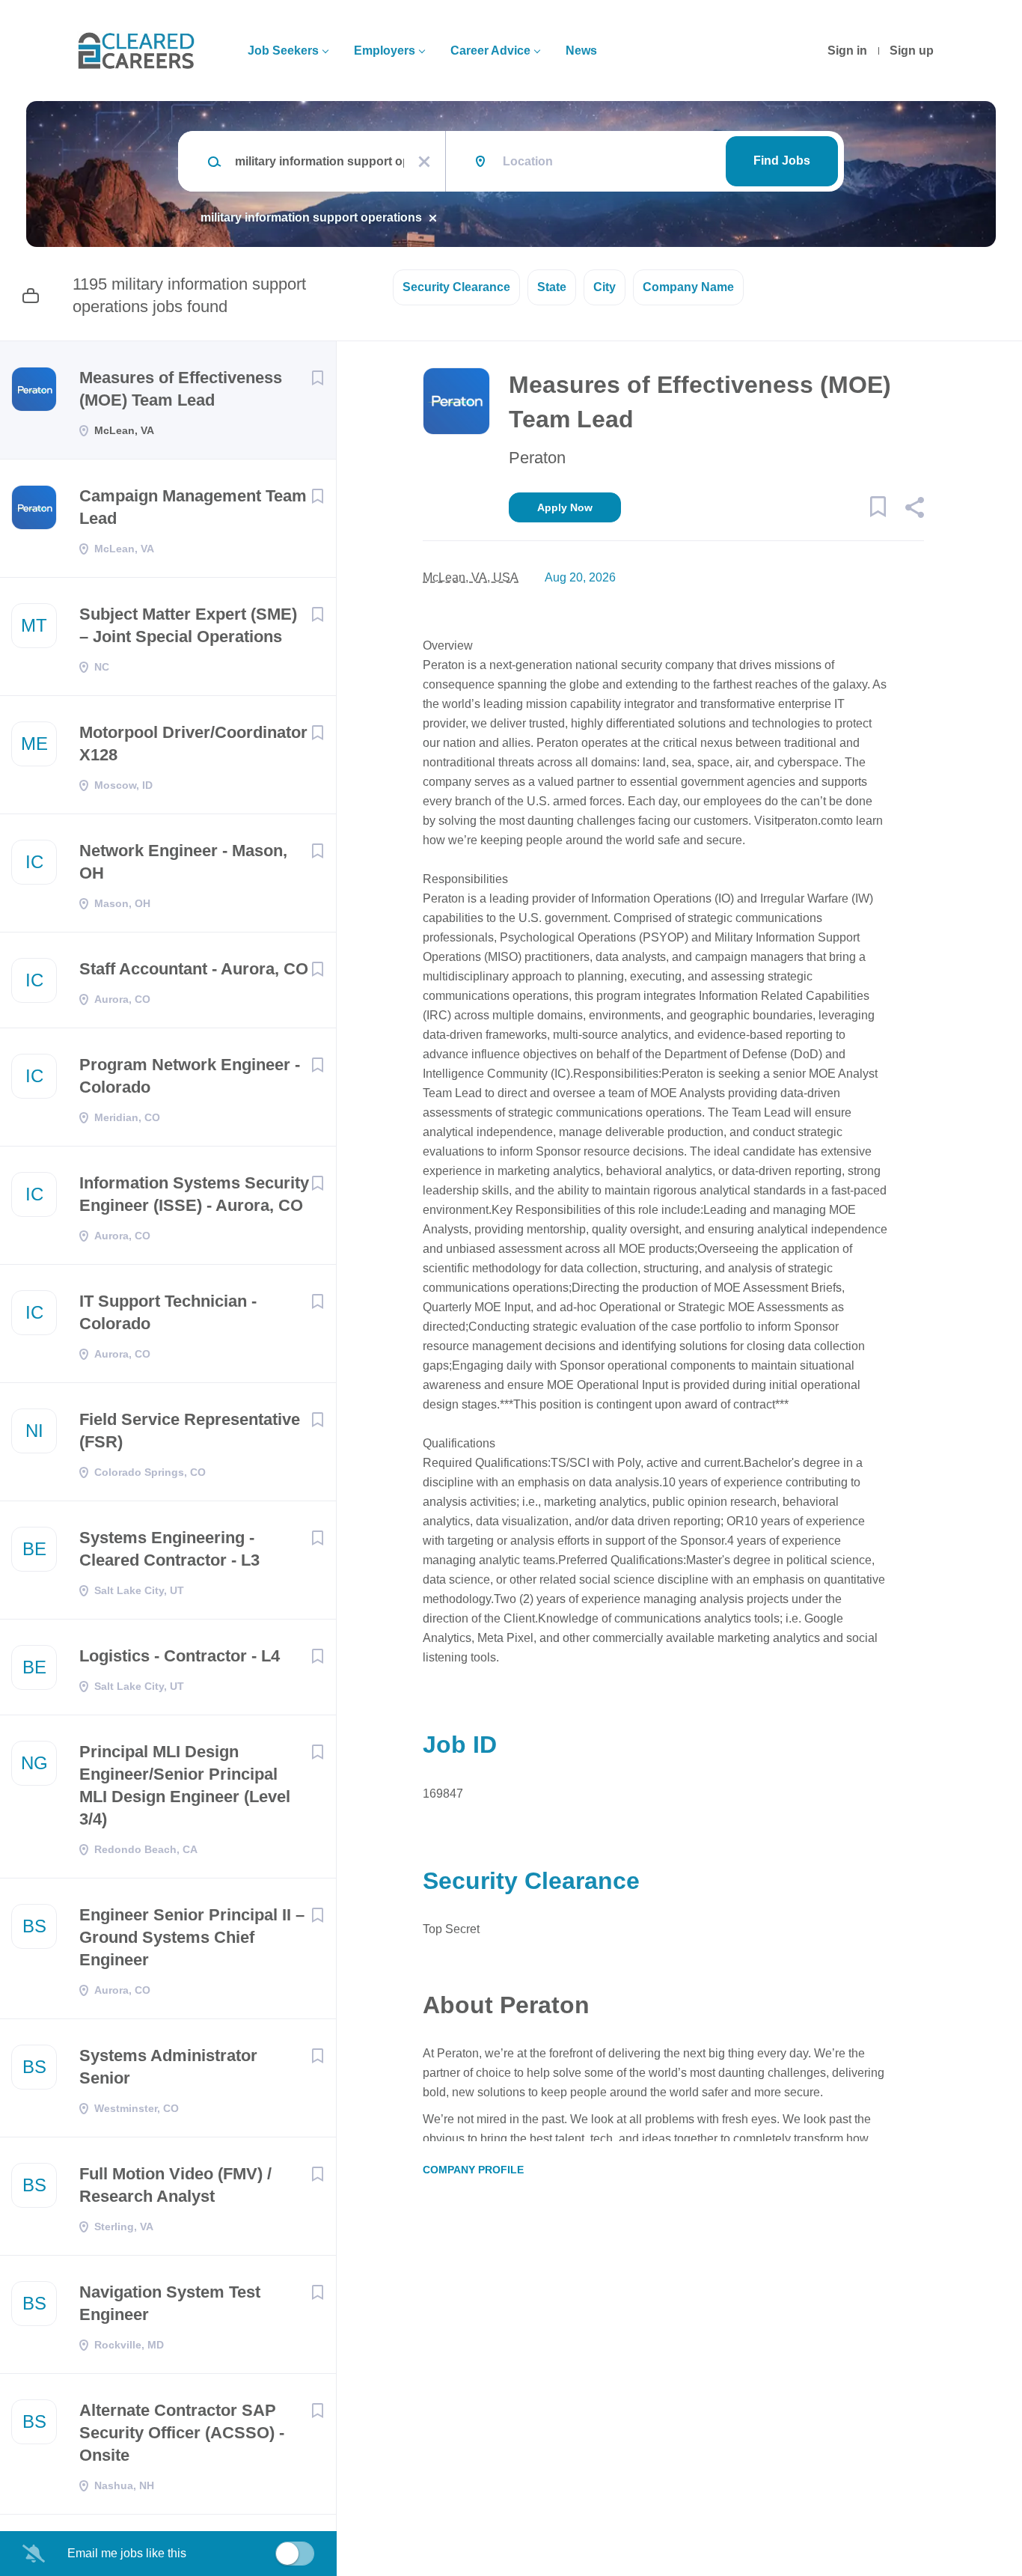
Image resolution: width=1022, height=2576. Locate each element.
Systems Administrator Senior (168, 2067)
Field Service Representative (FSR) (190, 1431)
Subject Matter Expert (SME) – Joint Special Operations (188, 625)
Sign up (912, 51)
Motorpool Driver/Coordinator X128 (193, 744)
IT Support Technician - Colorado (168, 1312)
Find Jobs (782, 161)
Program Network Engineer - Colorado (190, 1076)
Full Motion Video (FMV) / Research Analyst (175, 2185)
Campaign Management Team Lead (193, 507)
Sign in (847, 51)
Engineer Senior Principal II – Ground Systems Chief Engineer (192, 1937)
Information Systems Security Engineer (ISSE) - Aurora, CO (194, 1194)
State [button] (552, 287)
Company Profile (473, 2170)
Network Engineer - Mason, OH (183, 862)
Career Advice (490, 51)
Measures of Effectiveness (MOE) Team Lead (181, 389)
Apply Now (565, 507)
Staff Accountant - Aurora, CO (194, 969)
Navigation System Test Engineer (170, 2303)
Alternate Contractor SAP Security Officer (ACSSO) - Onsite (182, 2433)
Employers (385, 51)
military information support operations (311, 217)
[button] (914, 510)
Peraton (537, 458)
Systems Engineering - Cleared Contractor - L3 (169, 1549)
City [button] (605, 287)
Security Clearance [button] (456, 287)
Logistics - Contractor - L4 (180, 1656)
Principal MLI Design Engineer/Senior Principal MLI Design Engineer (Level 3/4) (185, 1785)
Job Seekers (283, 51)
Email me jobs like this (127, 2553)
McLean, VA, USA (471, 577)
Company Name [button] (688, 287)
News (581, 51)
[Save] (317, 378)
